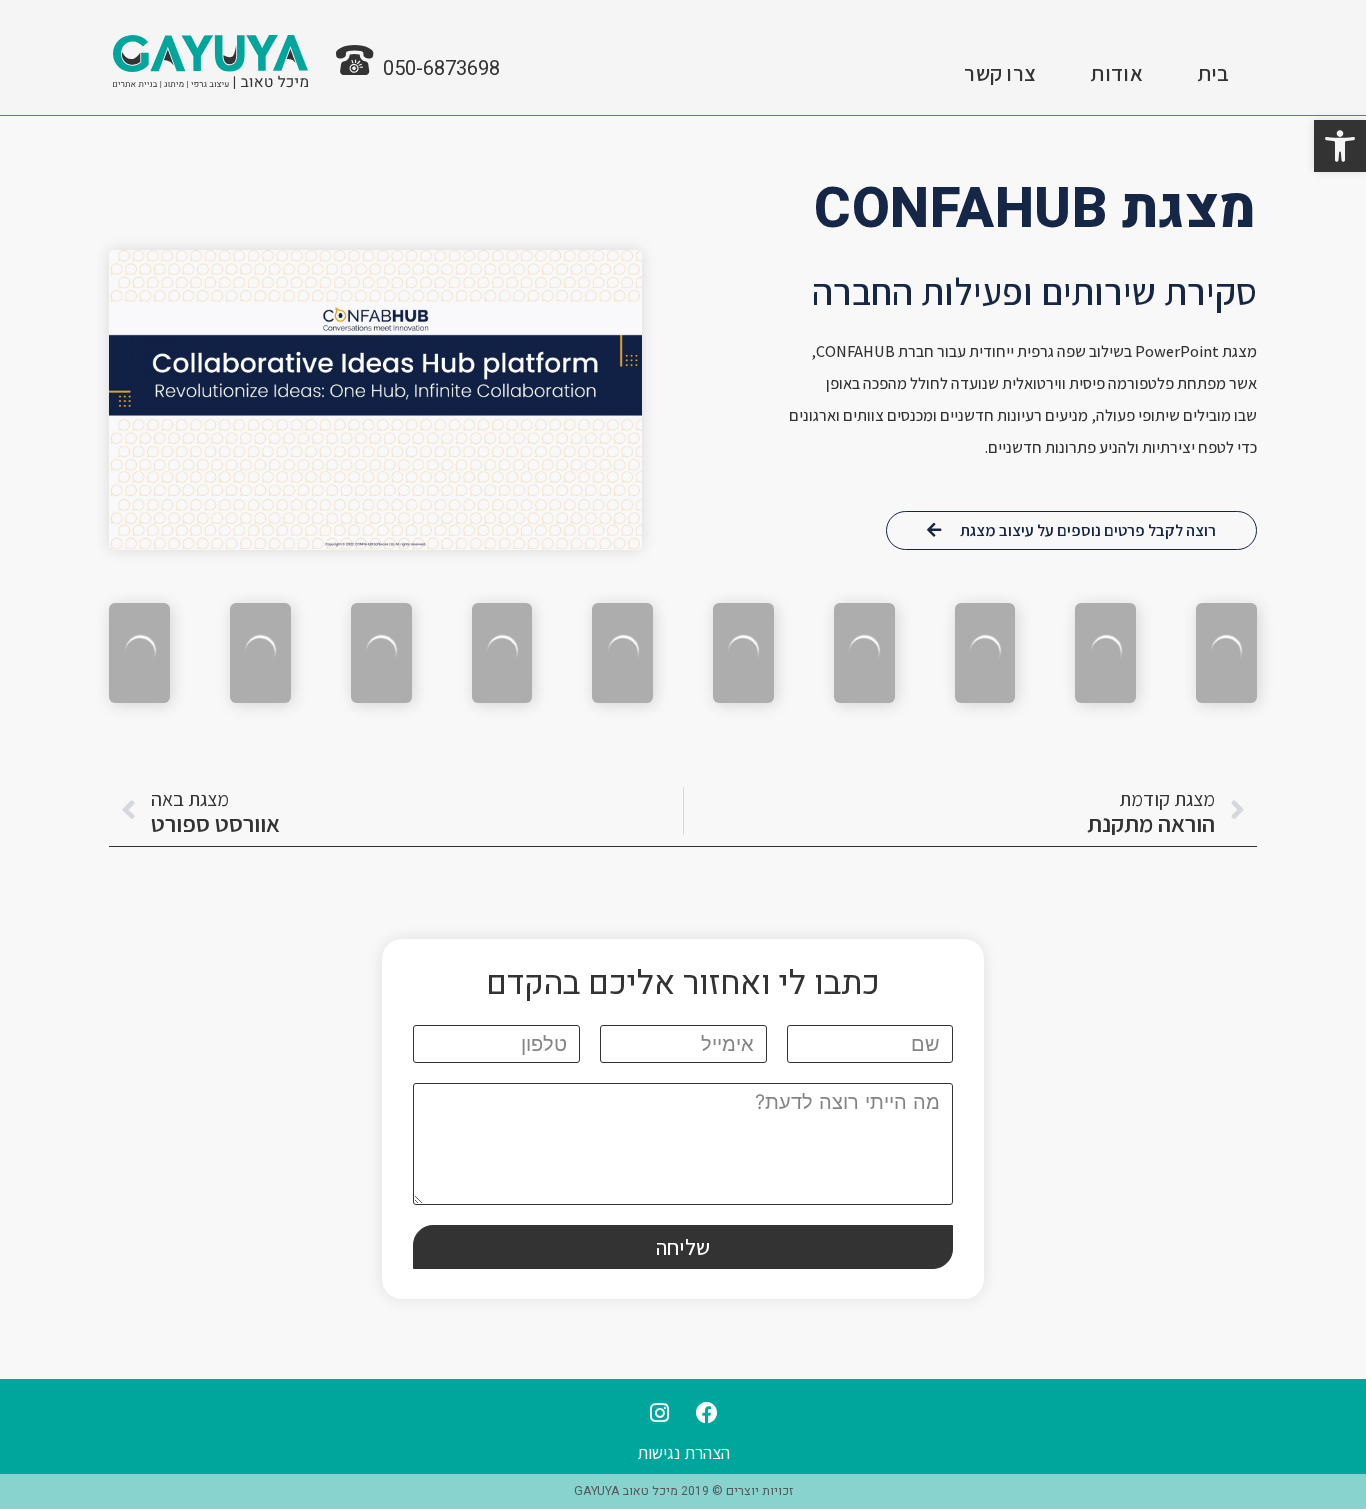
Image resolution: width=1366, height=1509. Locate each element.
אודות (1116, 73)
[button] (1340, 146)
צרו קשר (1000, 73)
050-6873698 (441, 68)
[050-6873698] (358, 61)
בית (1213, 73)
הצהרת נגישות (683, 1452)
